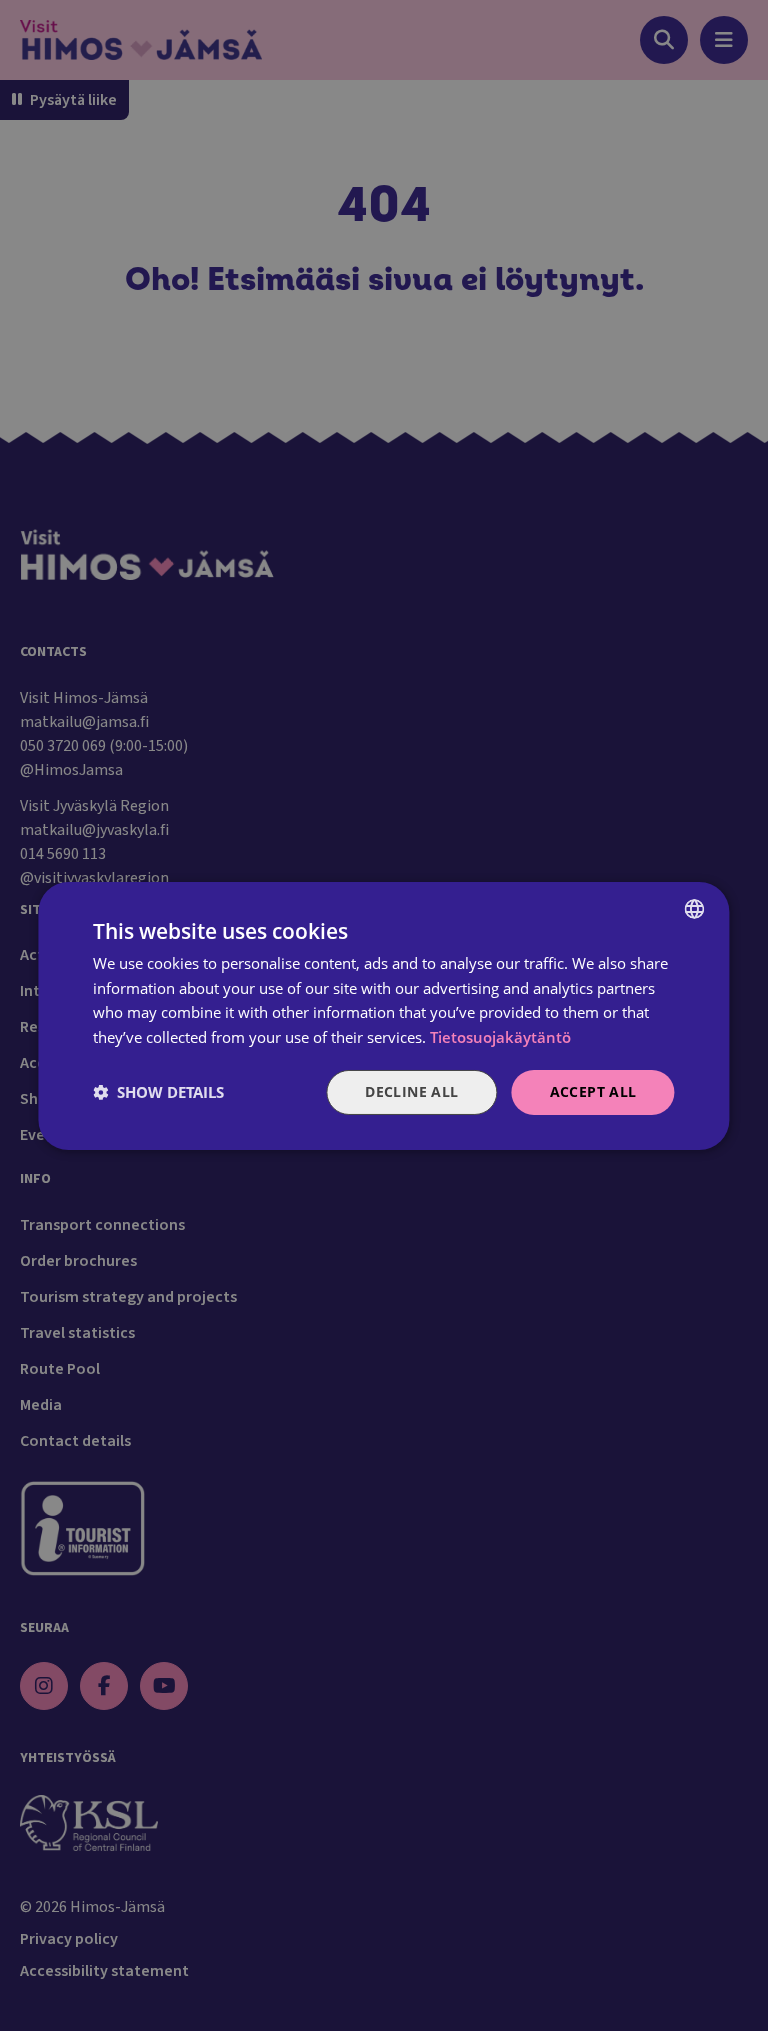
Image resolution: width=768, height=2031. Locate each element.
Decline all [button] (411, 1091)
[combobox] (695, 908)
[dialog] (383, 1015)
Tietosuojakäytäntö (500, 1037)
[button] (158, 1092)
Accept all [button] (593, 1091)
